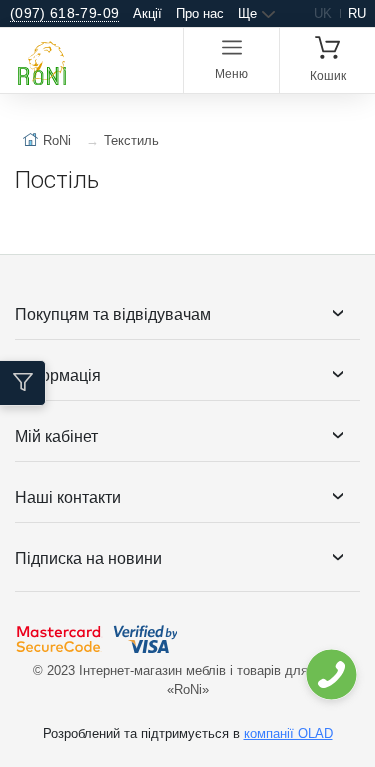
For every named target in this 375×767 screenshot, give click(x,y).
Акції (147, 13)
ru (357, 13)
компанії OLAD (288, 733)
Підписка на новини (88, 558)
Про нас (200, 13)
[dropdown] (330, 674)
